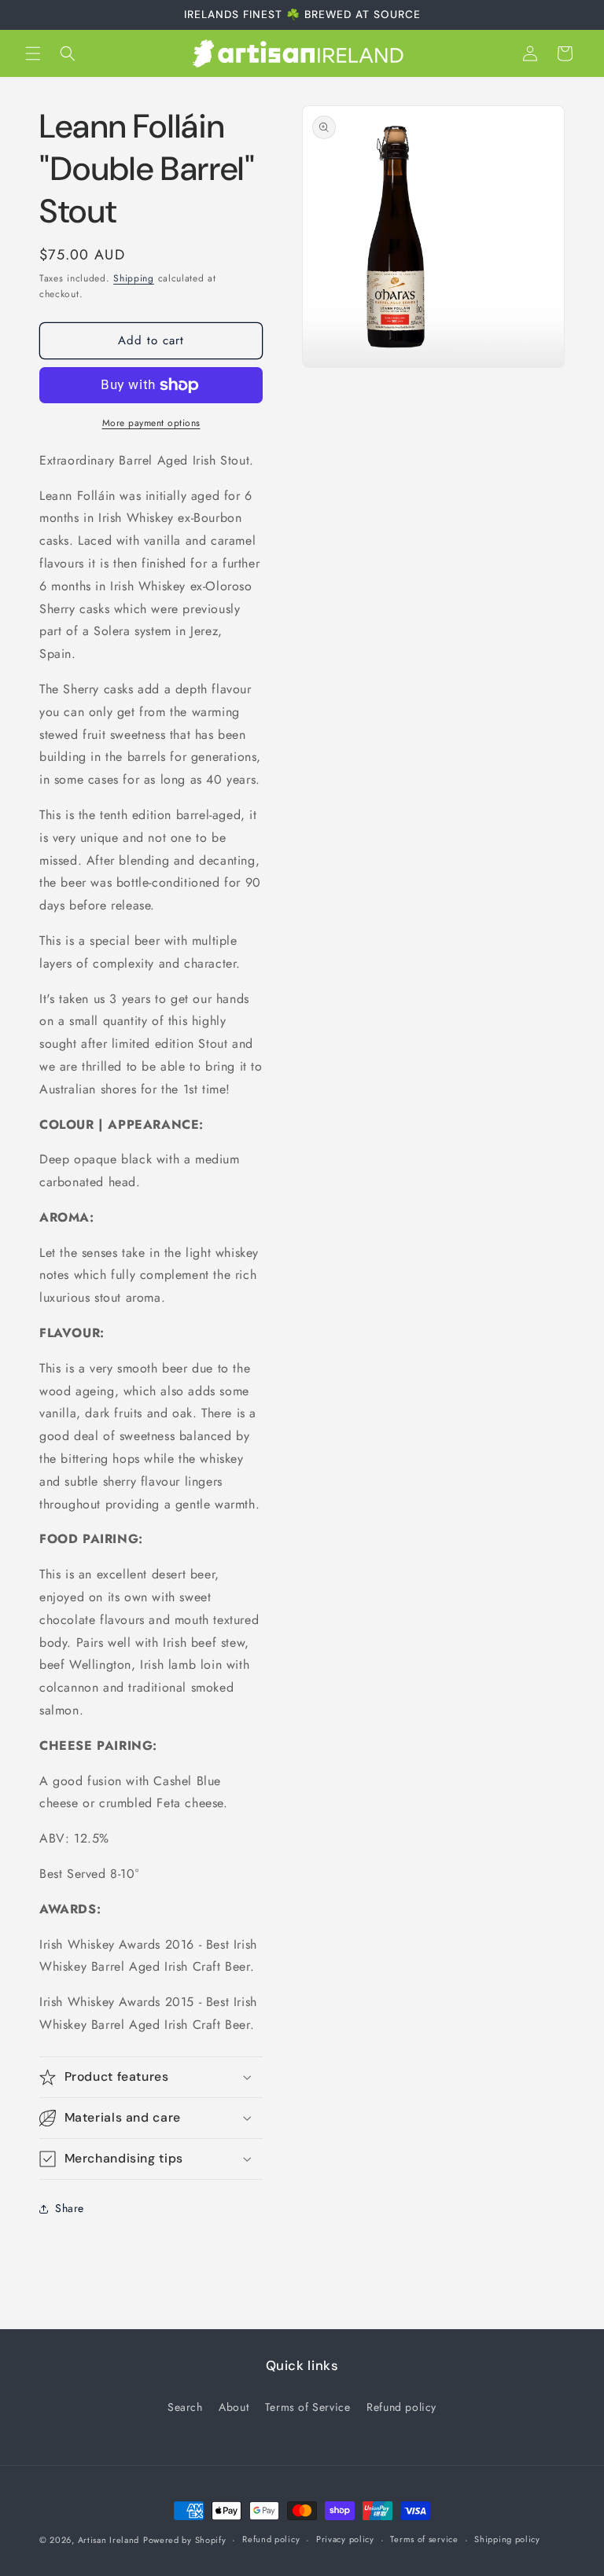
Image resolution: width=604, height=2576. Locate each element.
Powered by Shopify (185, 2540)
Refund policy (401, 2407)
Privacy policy (345, 2539)
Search (185, 2407)
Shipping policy (507, 2539)
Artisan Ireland (109, 2540)
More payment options (151, 423)
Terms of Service (308, 2407)
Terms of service (424, 2539)
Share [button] (70, 2208)
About (234, 2407)
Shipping (134, 278)
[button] (33, 53)
